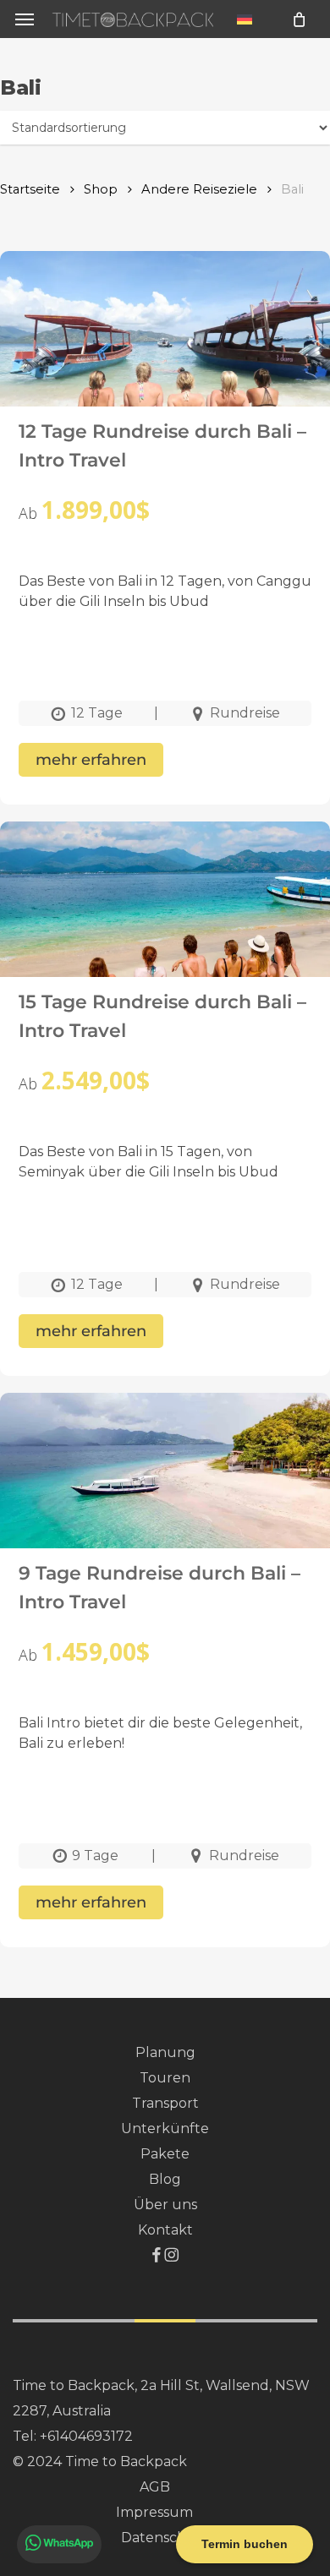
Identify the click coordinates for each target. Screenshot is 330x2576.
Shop (101, 189)
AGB (155, 2487)
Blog (165, 2179)
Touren (165, 2078)
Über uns (165, 2205)
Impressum (154, 2512)
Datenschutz (165, 2538)
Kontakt (165, 2230)
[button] (25, 19)
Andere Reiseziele (199, 189)
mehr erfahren (91, 760)
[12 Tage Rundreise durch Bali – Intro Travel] (165, 357)
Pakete (165, 2154)
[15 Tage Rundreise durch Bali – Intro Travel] (165, 928)
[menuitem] (245, 19)
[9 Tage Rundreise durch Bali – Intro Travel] (165, 1499)
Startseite (30, 189)
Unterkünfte (165, 2128)
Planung (165, 2052)
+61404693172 (86, 2436)
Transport (165, 2103)
